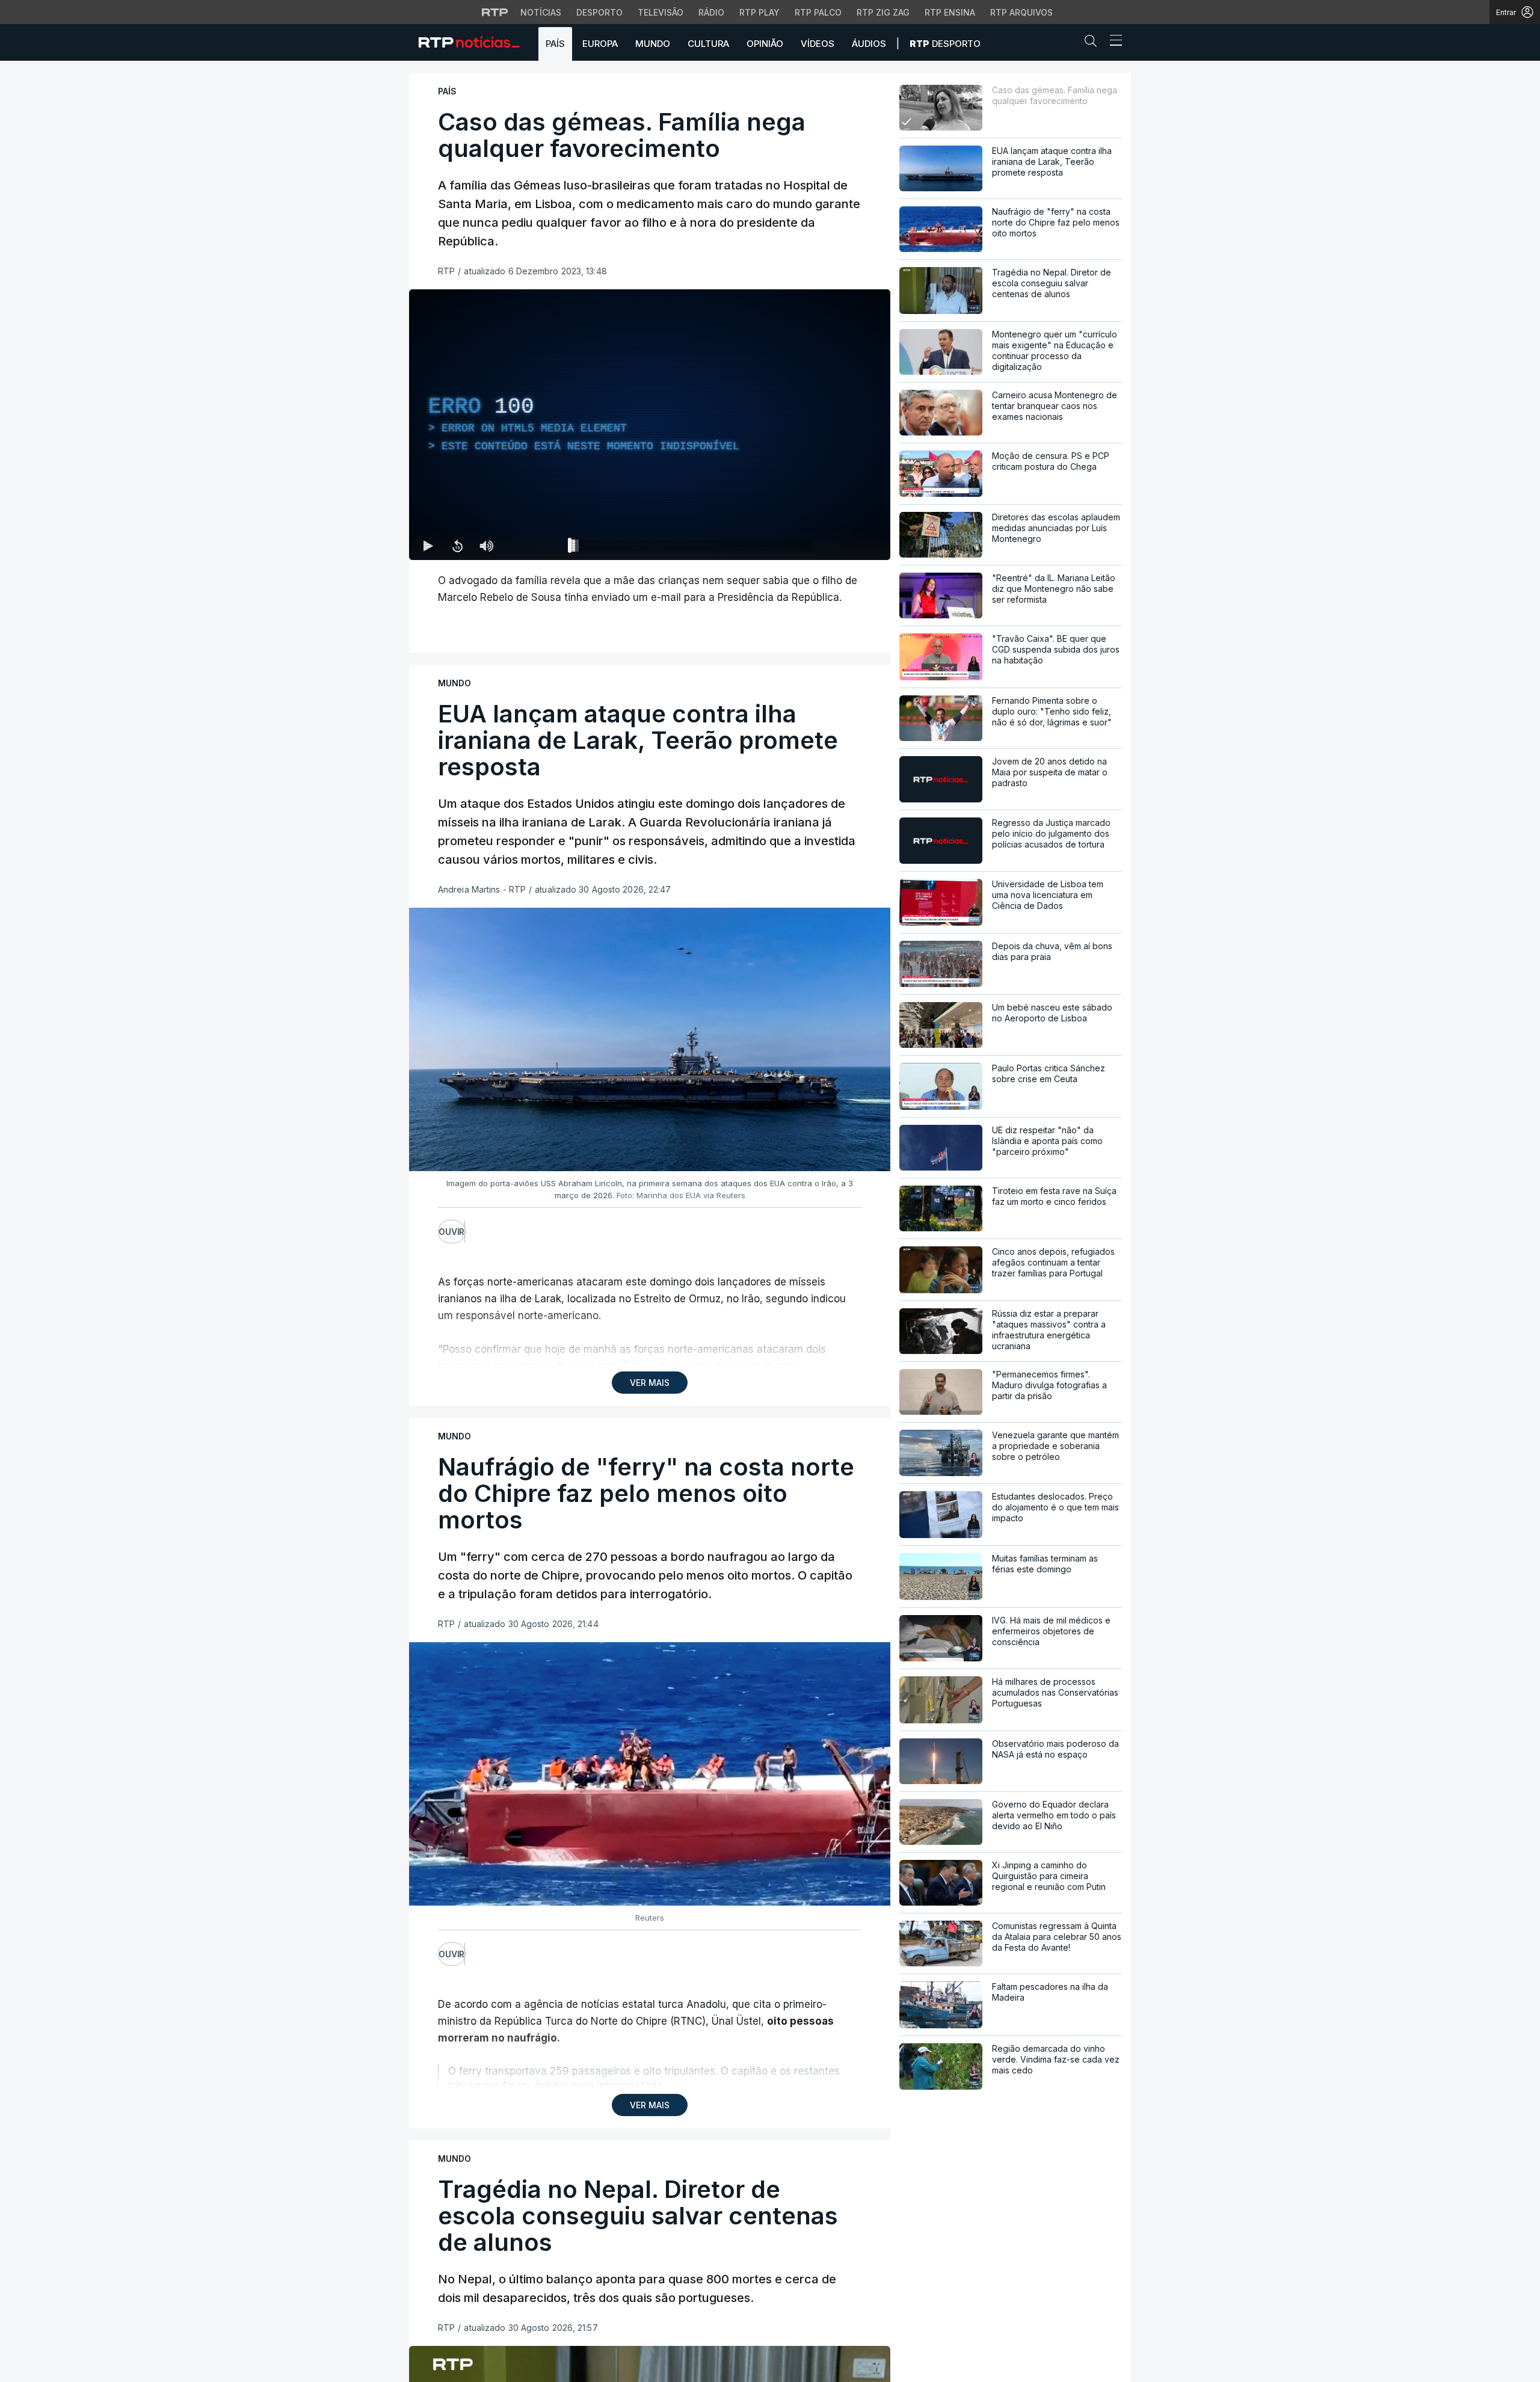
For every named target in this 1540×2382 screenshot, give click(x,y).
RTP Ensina (950, 12)
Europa (600, 44)
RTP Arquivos (1021, 12)
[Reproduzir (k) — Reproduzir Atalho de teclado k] (428, 546)
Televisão (661, 12)
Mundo (653, 44)
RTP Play (759, 12)
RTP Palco (818, 12)
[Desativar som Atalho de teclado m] (486, 546)
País (555, 44)
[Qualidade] (842, 546)
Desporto (599, 12)
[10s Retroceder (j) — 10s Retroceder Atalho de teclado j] (457, 546)
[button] (1094, 43)
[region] (650, 425)
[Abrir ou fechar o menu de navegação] (1112, 42)
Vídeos (818, 44)
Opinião (765, 44)
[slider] (693, 548)
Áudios (869, 44)
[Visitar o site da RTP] (495, 12)
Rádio (711, 12)
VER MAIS (650, 1383)
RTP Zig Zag (883, 12)
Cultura (708, 44)
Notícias (541, 12)
